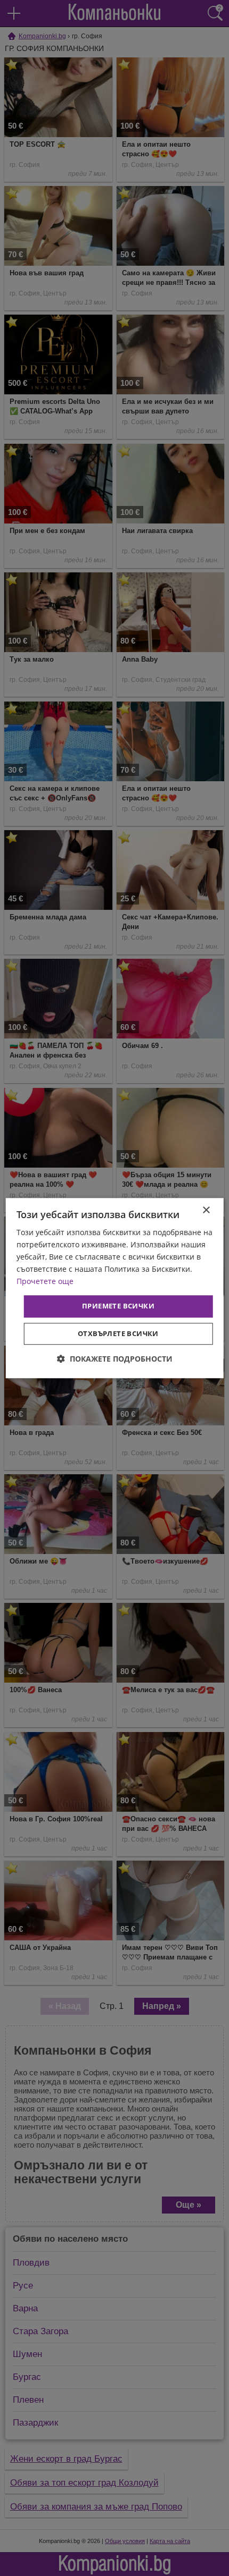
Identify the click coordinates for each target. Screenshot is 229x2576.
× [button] (206, 1210)
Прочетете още (45, 1282)
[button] (115, 1359)
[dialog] (115, 1288)
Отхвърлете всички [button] (118, 1333)
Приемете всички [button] (118, 1306)
